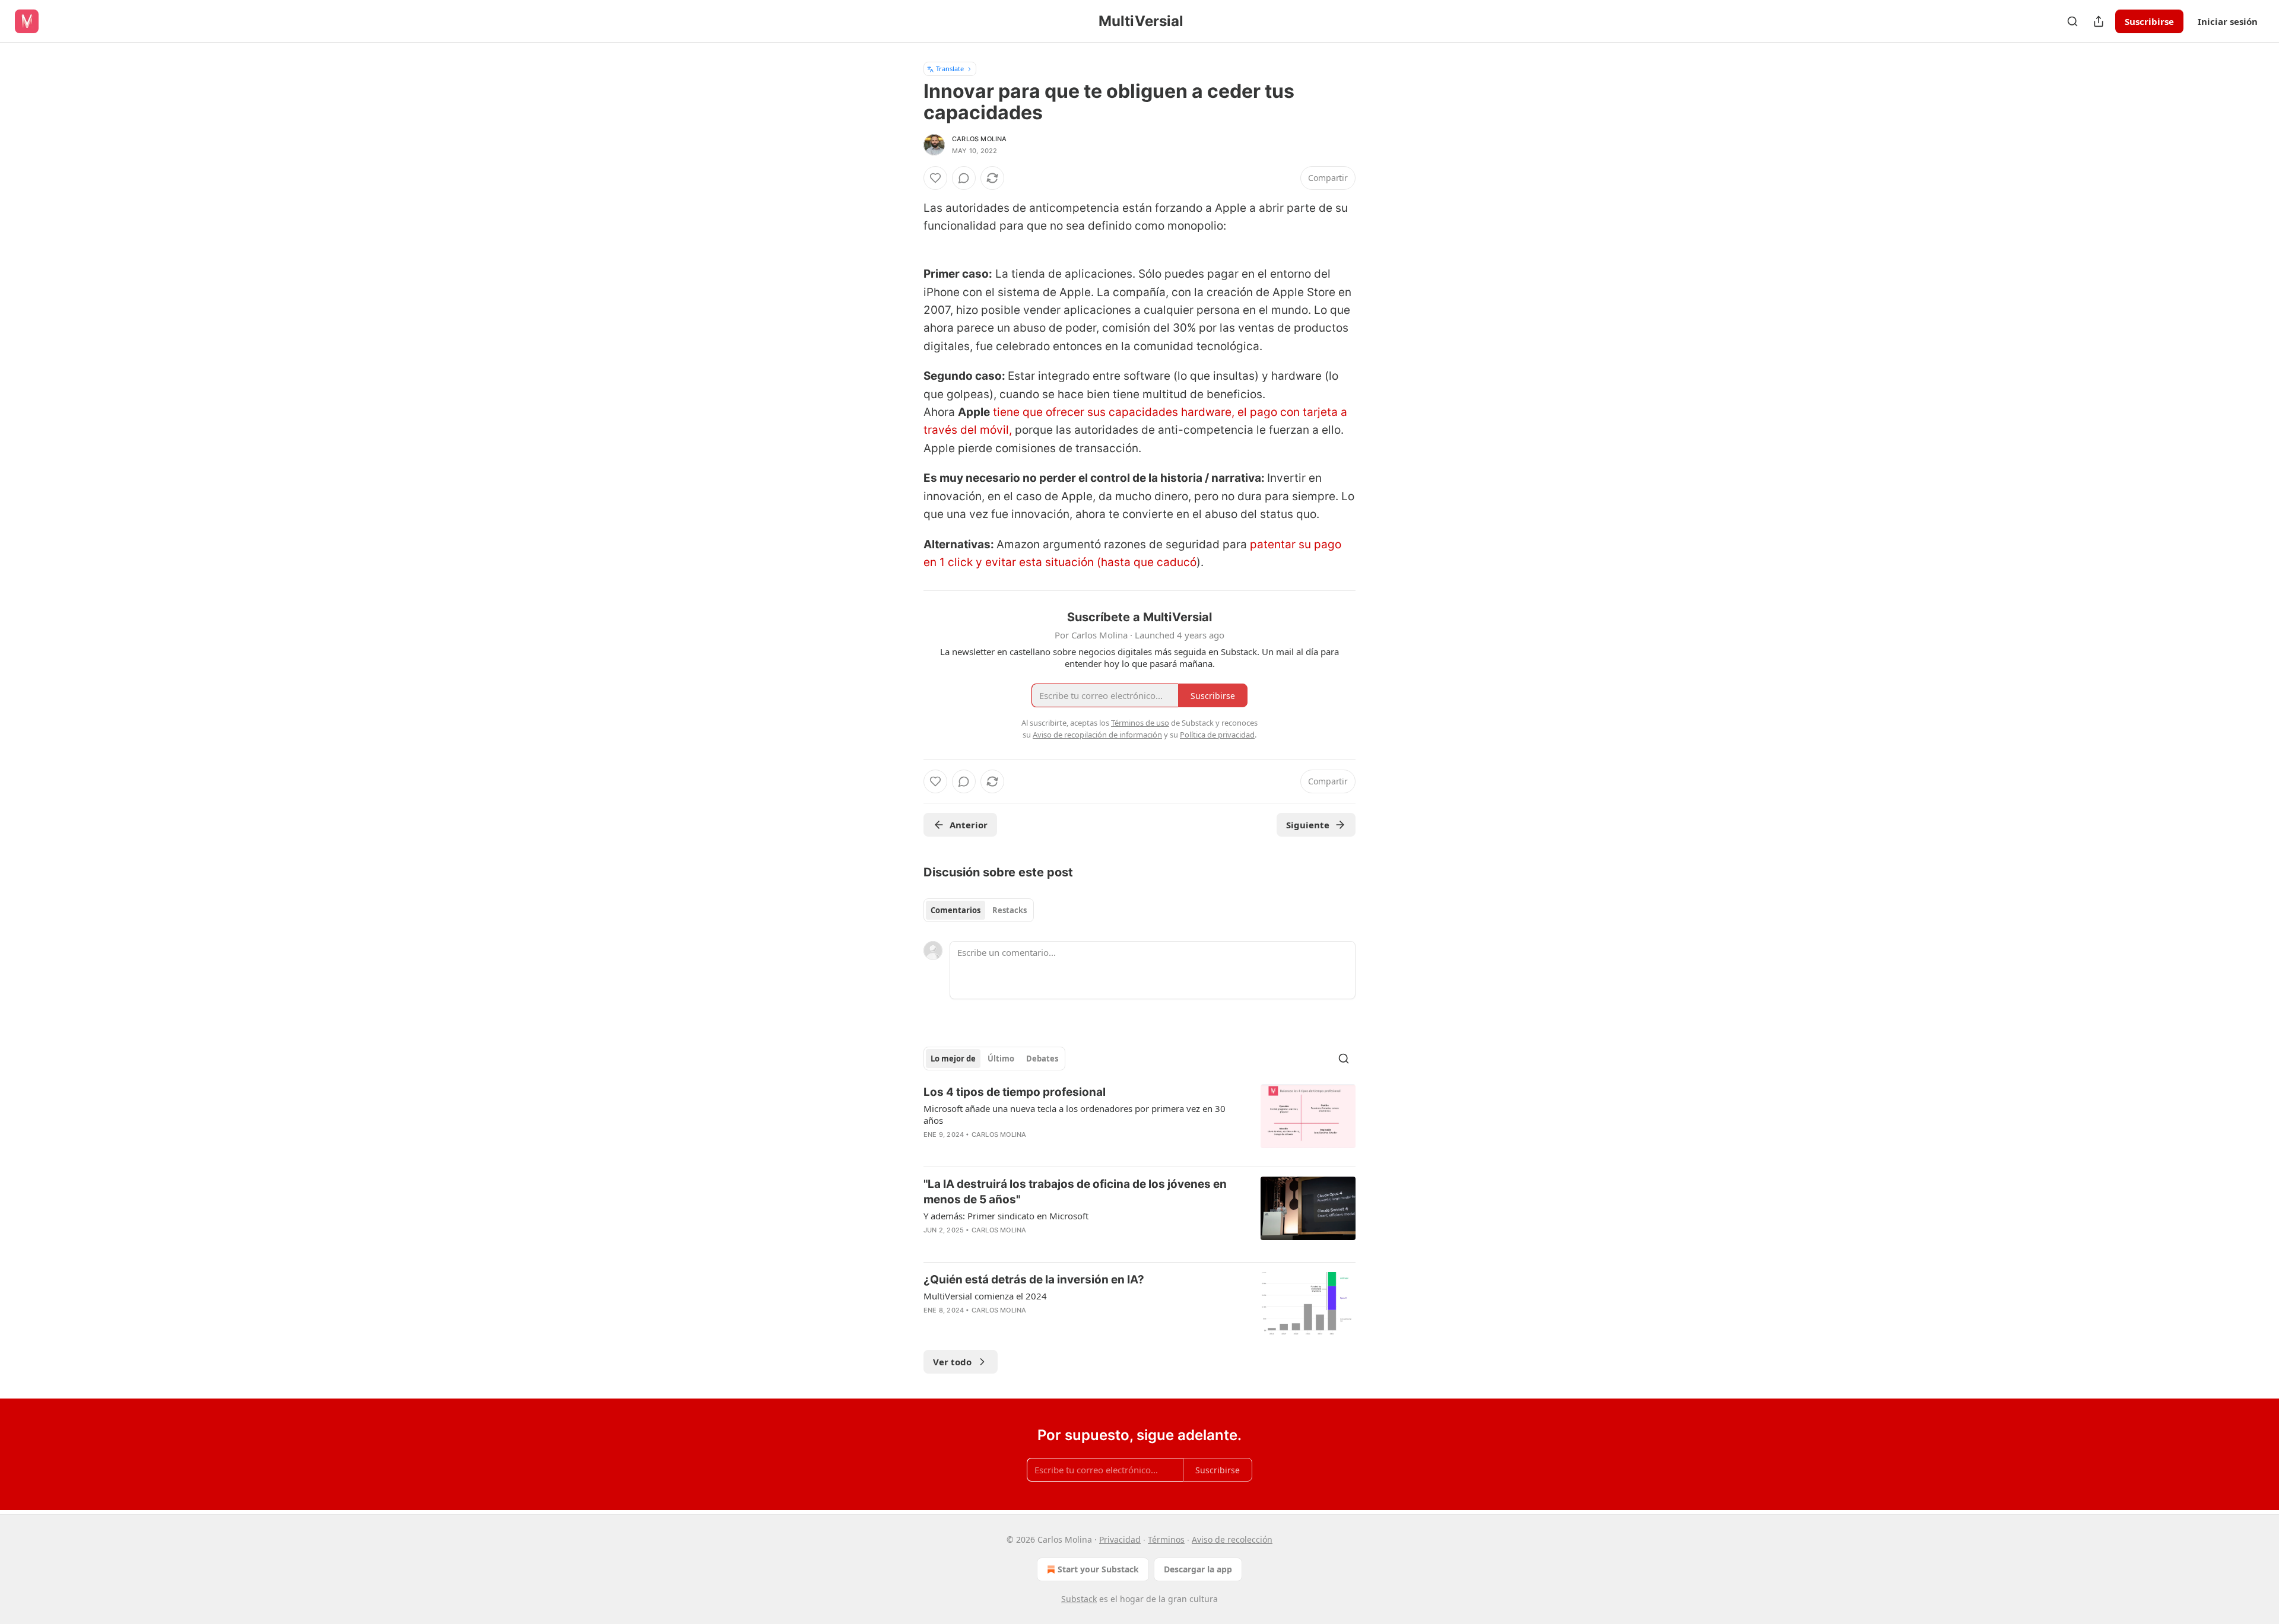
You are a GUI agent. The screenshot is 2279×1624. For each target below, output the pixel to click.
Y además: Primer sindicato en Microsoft (1006, 1216)
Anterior (969, 825)
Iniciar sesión (2228, 21)
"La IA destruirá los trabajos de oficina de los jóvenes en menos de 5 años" (1075, 1192)
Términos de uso (1140, 723)
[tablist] (979, 910)
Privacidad (1120, 1539)
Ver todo (952, 1362)
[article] (1139, 1121)
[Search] (2072, 21)
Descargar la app (1198, 1569)
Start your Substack (1098, 1569)
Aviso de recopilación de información (1097, 735)
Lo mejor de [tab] (953, 1059)
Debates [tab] (1042, 1059)
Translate (950, 69)
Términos (1166, 1539)
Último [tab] (1001, 1059)
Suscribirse (2149, 21)
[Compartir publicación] (2099, 21)
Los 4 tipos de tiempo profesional (1015, 1092)
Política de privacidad (1217, 735)
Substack (1079, 1599)
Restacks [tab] (1010, 910)
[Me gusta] (935, 178)
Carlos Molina (980, 139)
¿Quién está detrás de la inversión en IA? (1034, 1280)
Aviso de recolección (1232, 1539)
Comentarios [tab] (956, 910)
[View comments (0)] (964, 178)
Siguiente (1308, 825)
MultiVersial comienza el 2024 (985, 1296)
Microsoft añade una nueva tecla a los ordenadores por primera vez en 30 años (1075, 1114)
